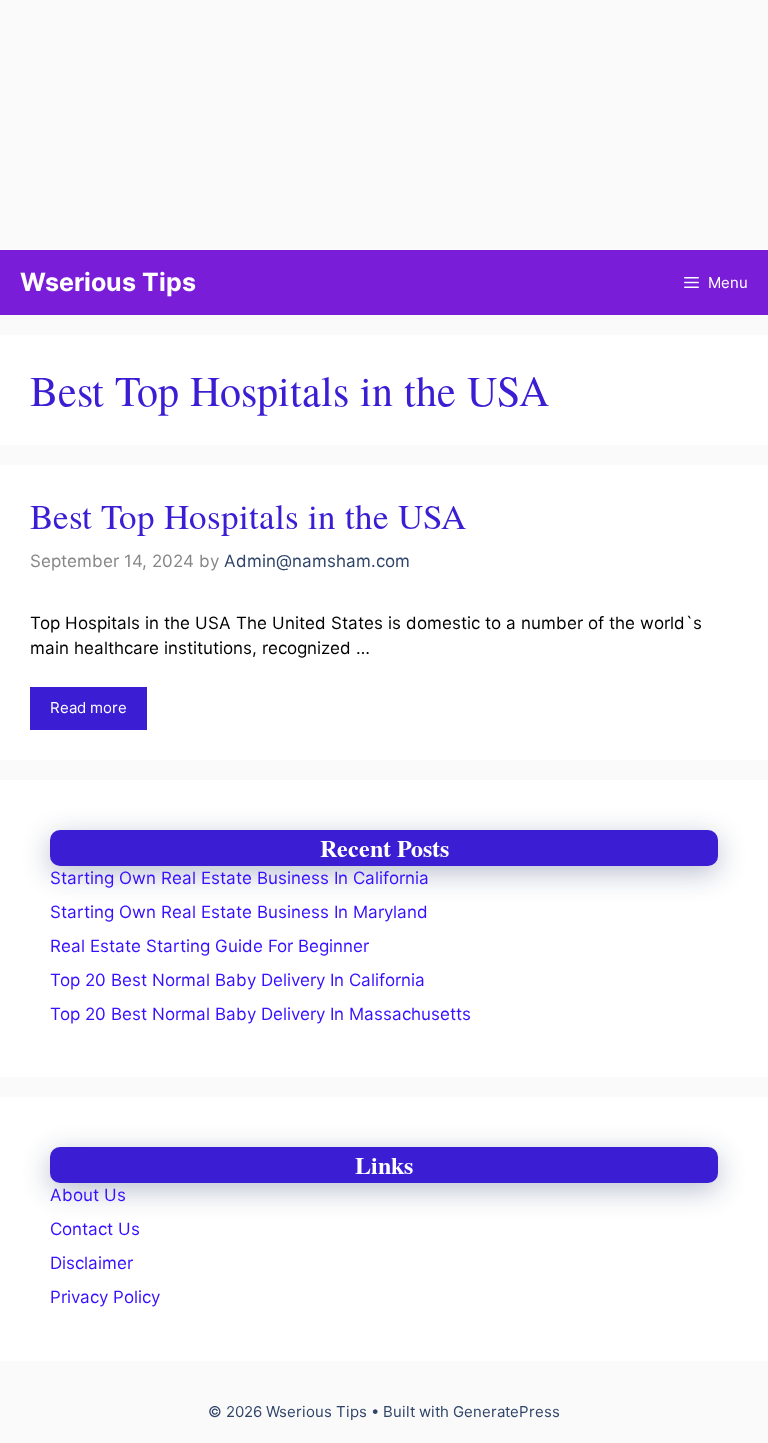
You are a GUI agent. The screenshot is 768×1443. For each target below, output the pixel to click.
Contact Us (95, 1229)
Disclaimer (91, 1263)
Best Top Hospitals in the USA (248, 515)
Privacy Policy (105, 1297)
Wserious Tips (108, 282)
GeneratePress (506, 1411)
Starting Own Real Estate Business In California (239, 878)
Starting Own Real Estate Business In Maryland (239, 912)
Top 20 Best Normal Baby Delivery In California (237, 980)
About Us (88, 1195)
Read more (88, 707)
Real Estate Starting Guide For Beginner (209, 946)
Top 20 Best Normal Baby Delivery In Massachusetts (260, 1014)
